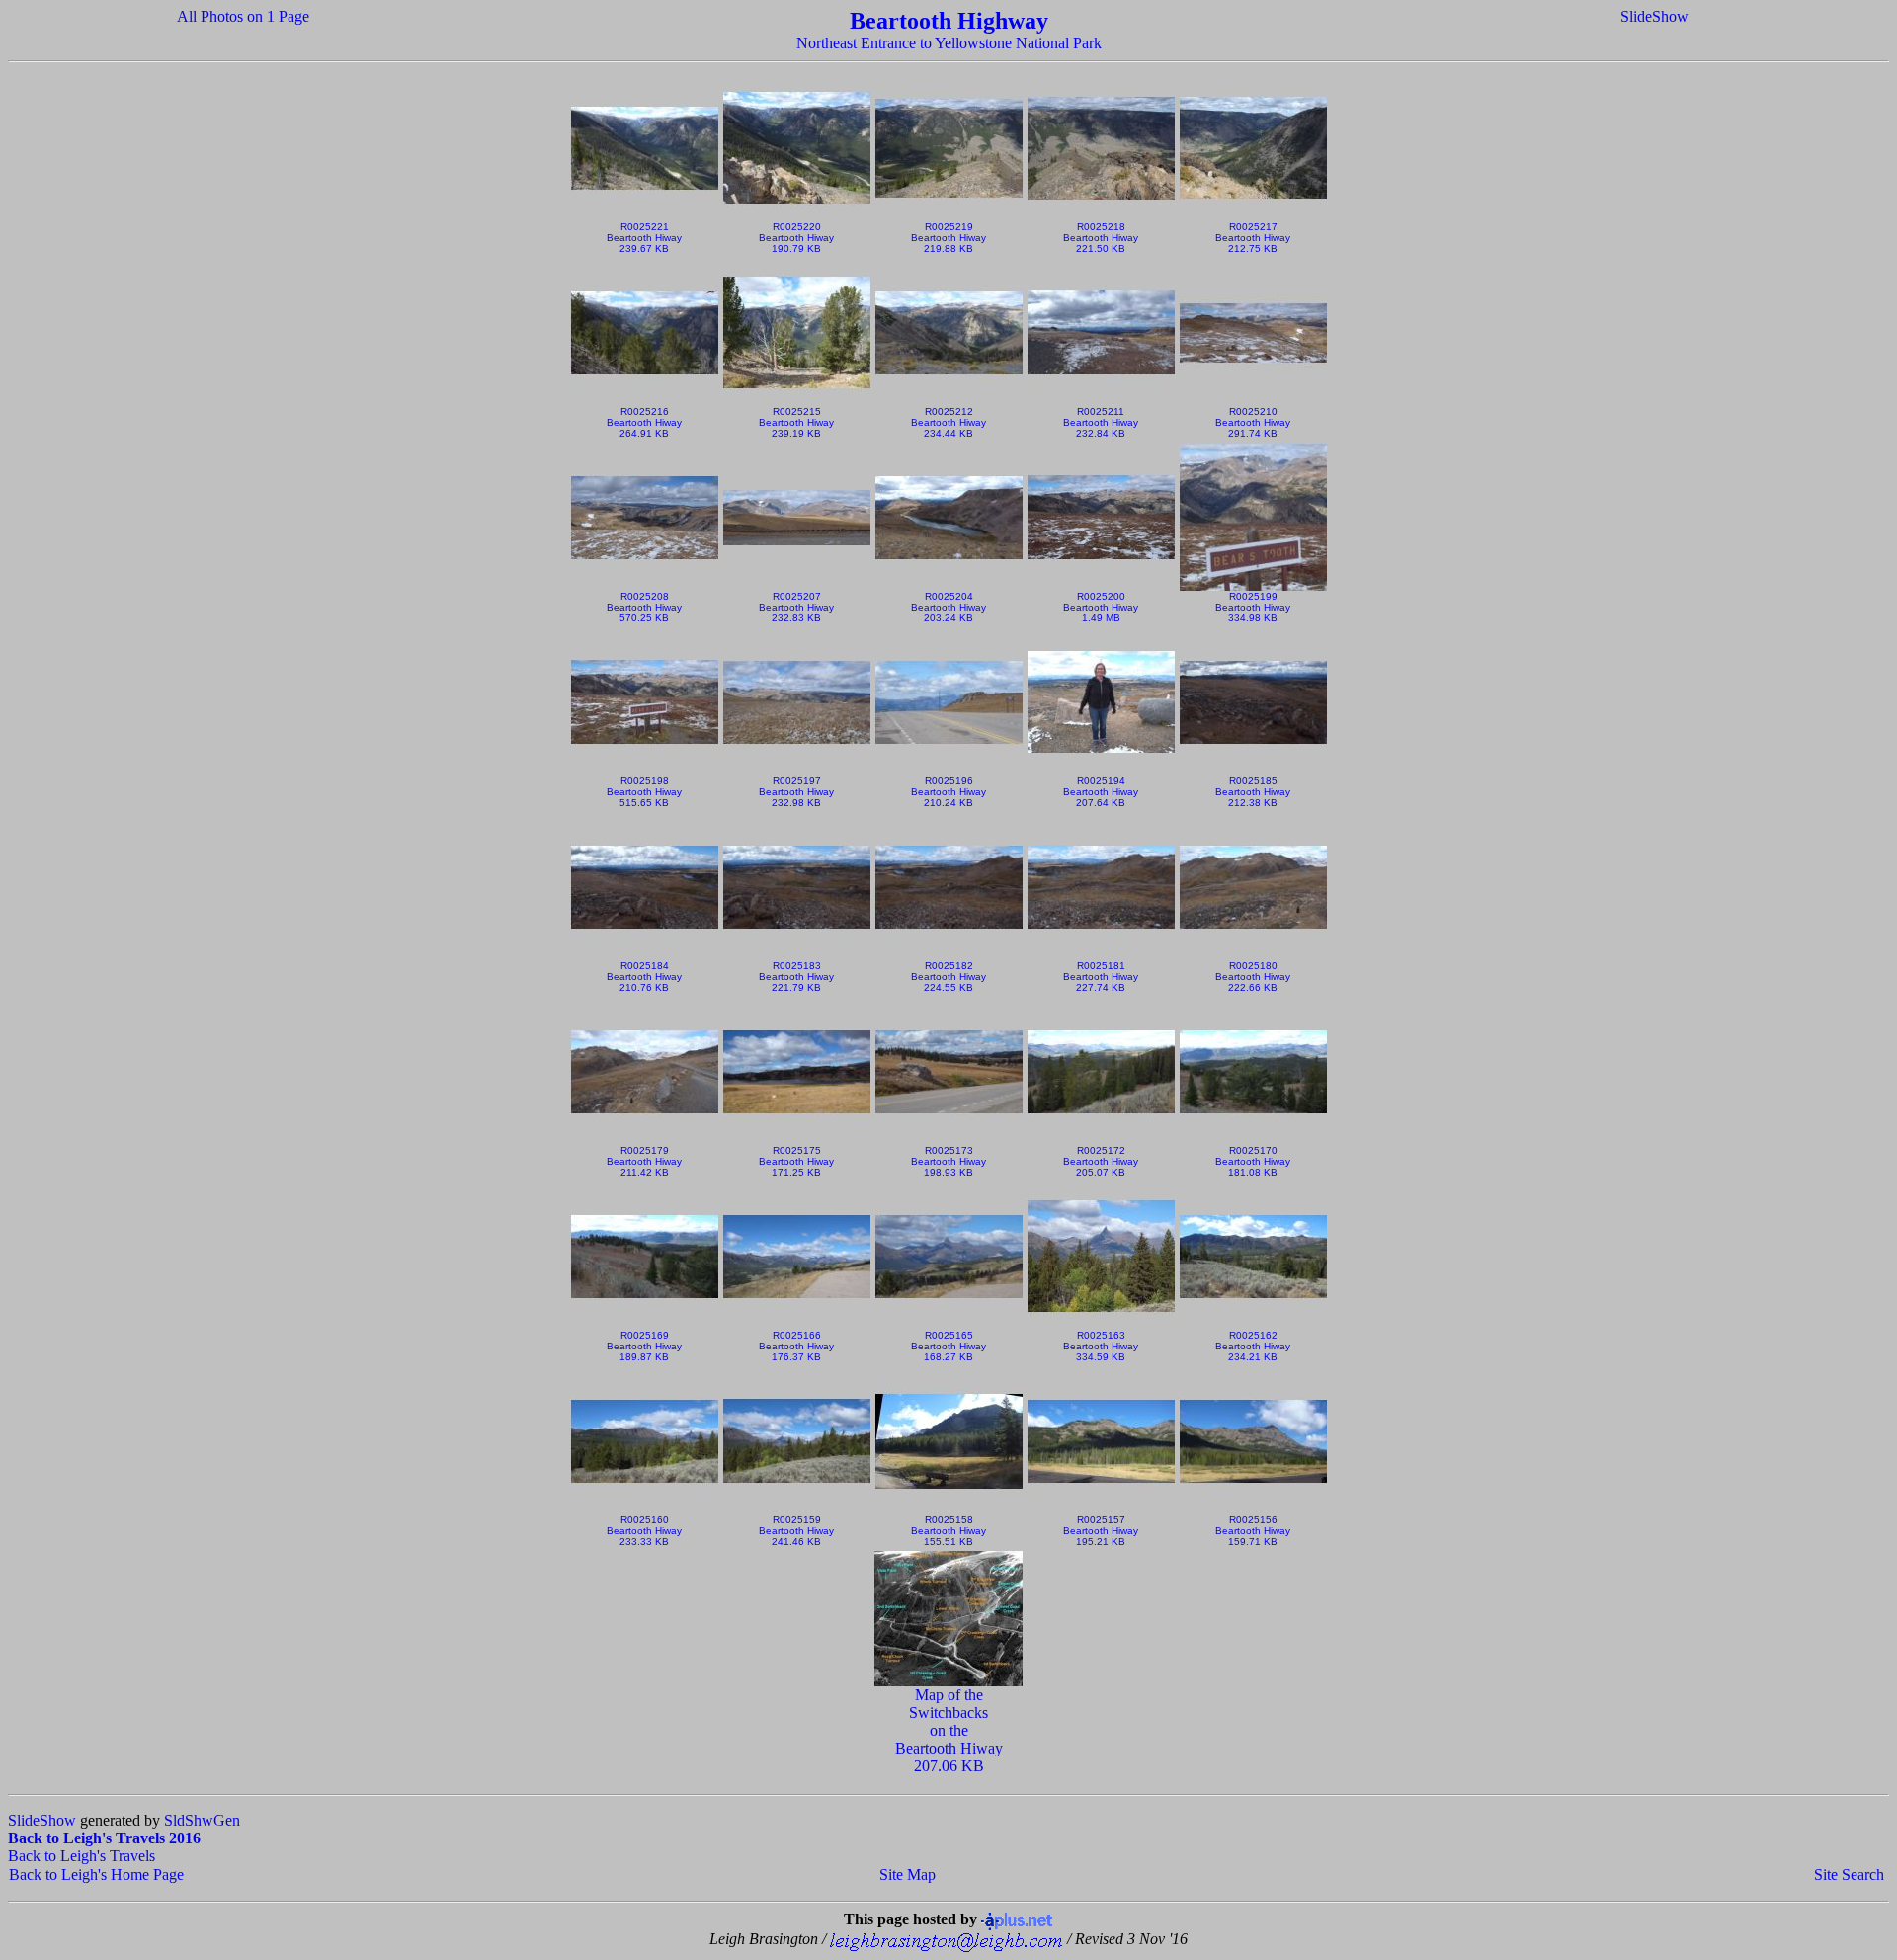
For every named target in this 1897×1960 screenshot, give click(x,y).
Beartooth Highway (949, 21)
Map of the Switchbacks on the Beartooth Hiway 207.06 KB (949, 1730)
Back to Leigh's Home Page (96, 1875)
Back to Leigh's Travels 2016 (104, 1838)
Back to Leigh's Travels (82, 1856)
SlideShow (1654, 16)
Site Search (1849, 1875)
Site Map (907, 1875)
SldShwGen (202, 1820)
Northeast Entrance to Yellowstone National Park (949, 43)
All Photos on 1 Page (243, 16)
